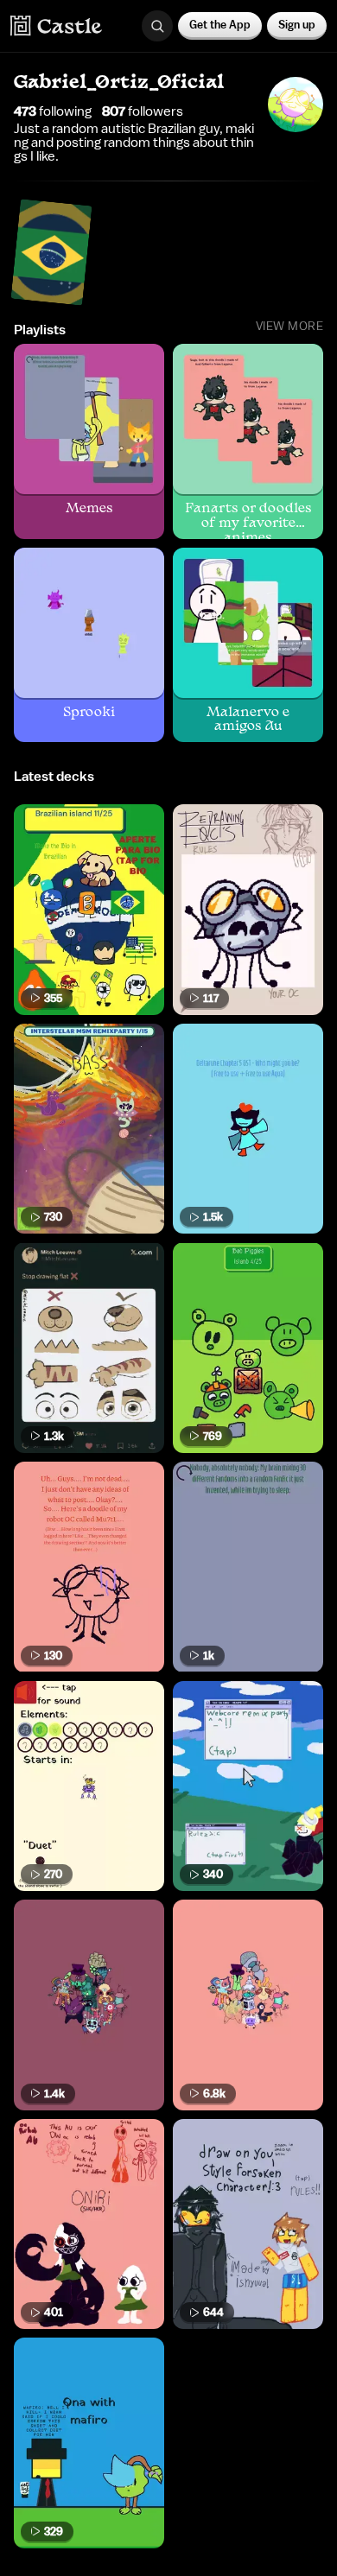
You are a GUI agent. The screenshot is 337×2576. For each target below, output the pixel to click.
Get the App (220, 25)
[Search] (157, 26)
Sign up (297, 25)
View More (290, 327)
